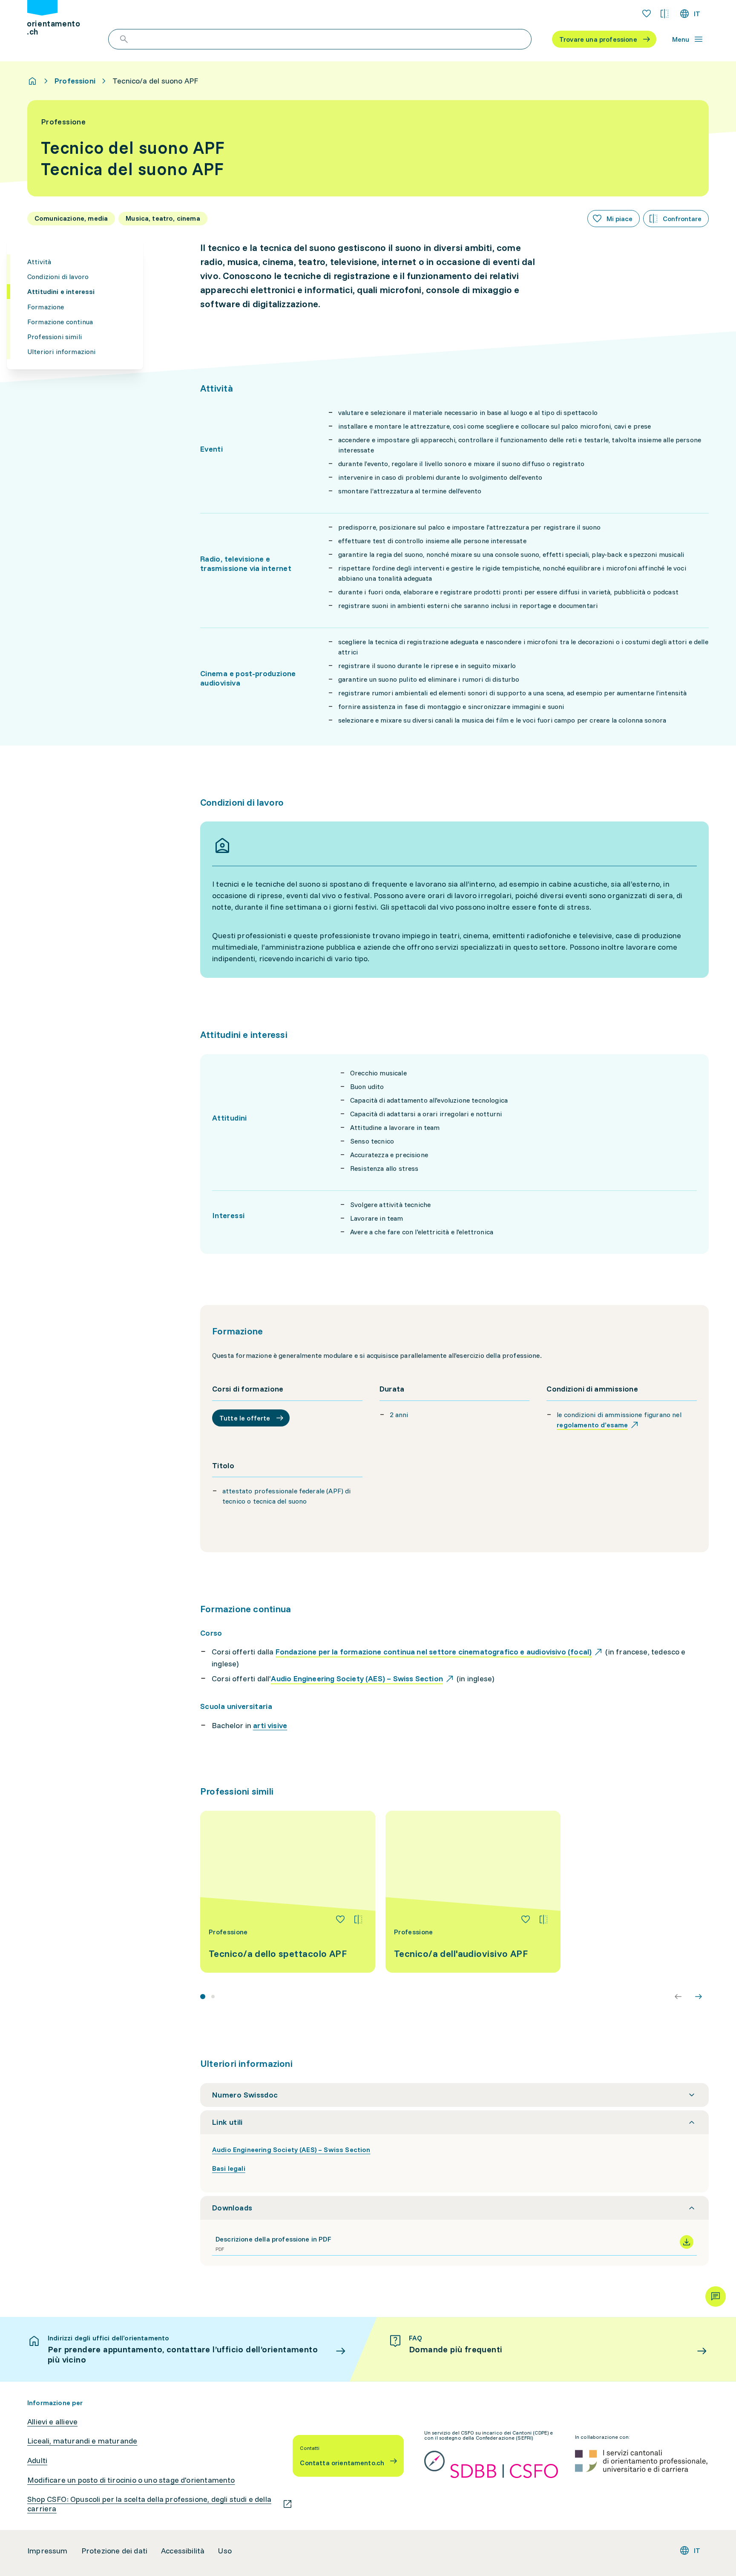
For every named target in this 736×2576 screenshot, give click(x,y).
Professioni (75, 81)
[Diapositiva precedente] (678, 1997)
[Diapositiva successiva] (699, 1997)
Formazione (46, 306)
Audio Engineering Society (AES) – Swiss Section (291, 2150)
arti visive (270, 1725)
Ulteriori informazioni (62, 352)
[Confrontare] (358, 1919)
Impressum (47, 2551)
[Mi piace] (340, 1919)
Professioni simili (55, 337)
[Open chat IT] (716, 2297)
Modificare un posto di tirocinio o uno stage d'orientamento (131, 2480)
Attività (39, 262)
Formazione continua (60, 321)
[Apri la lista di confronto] (664, 14)
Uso (225, 2551)
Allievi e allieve (52, 2422)
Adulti (37, 2461)
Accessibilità (183, 2551)
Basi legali (229, 2168)
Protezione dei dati (114, 2551)
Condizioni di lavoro (58, 277)
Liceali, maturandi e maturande (82, 2441)
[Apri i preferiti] (647, 14)
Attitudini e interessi (61, 291)
